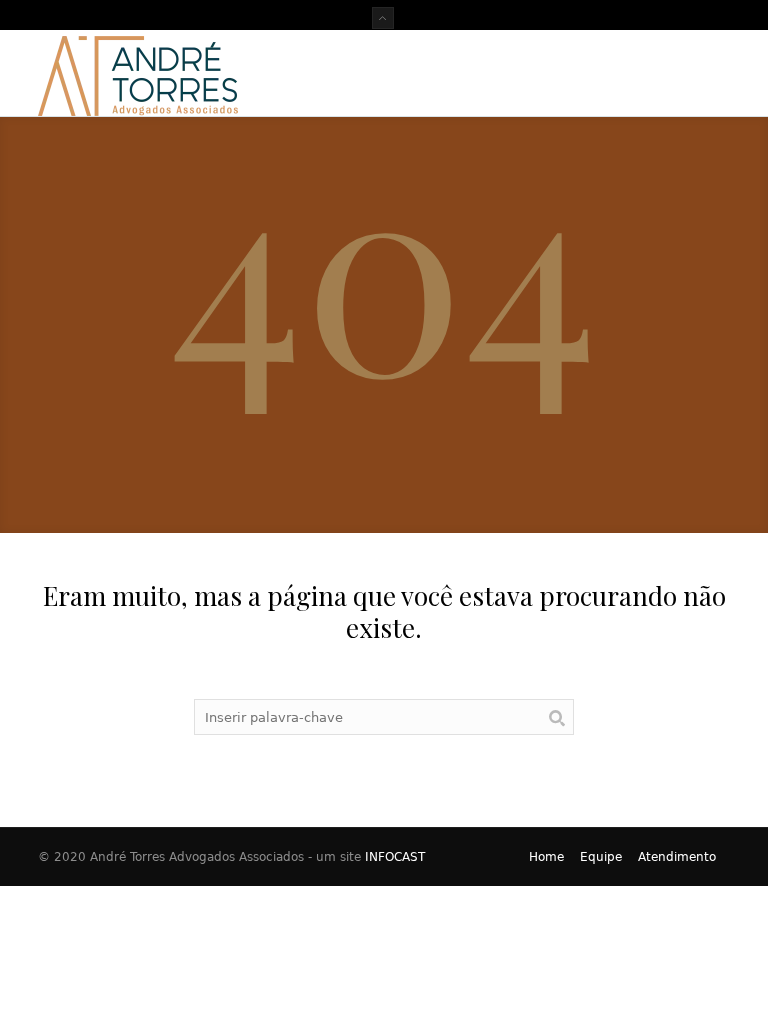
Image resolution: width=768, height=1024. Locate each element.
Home (546, 857)
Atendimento (677, 857)
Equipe (601, 857)
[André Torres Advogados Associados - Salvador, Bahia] (138, 73)
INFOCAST (395, 857)
